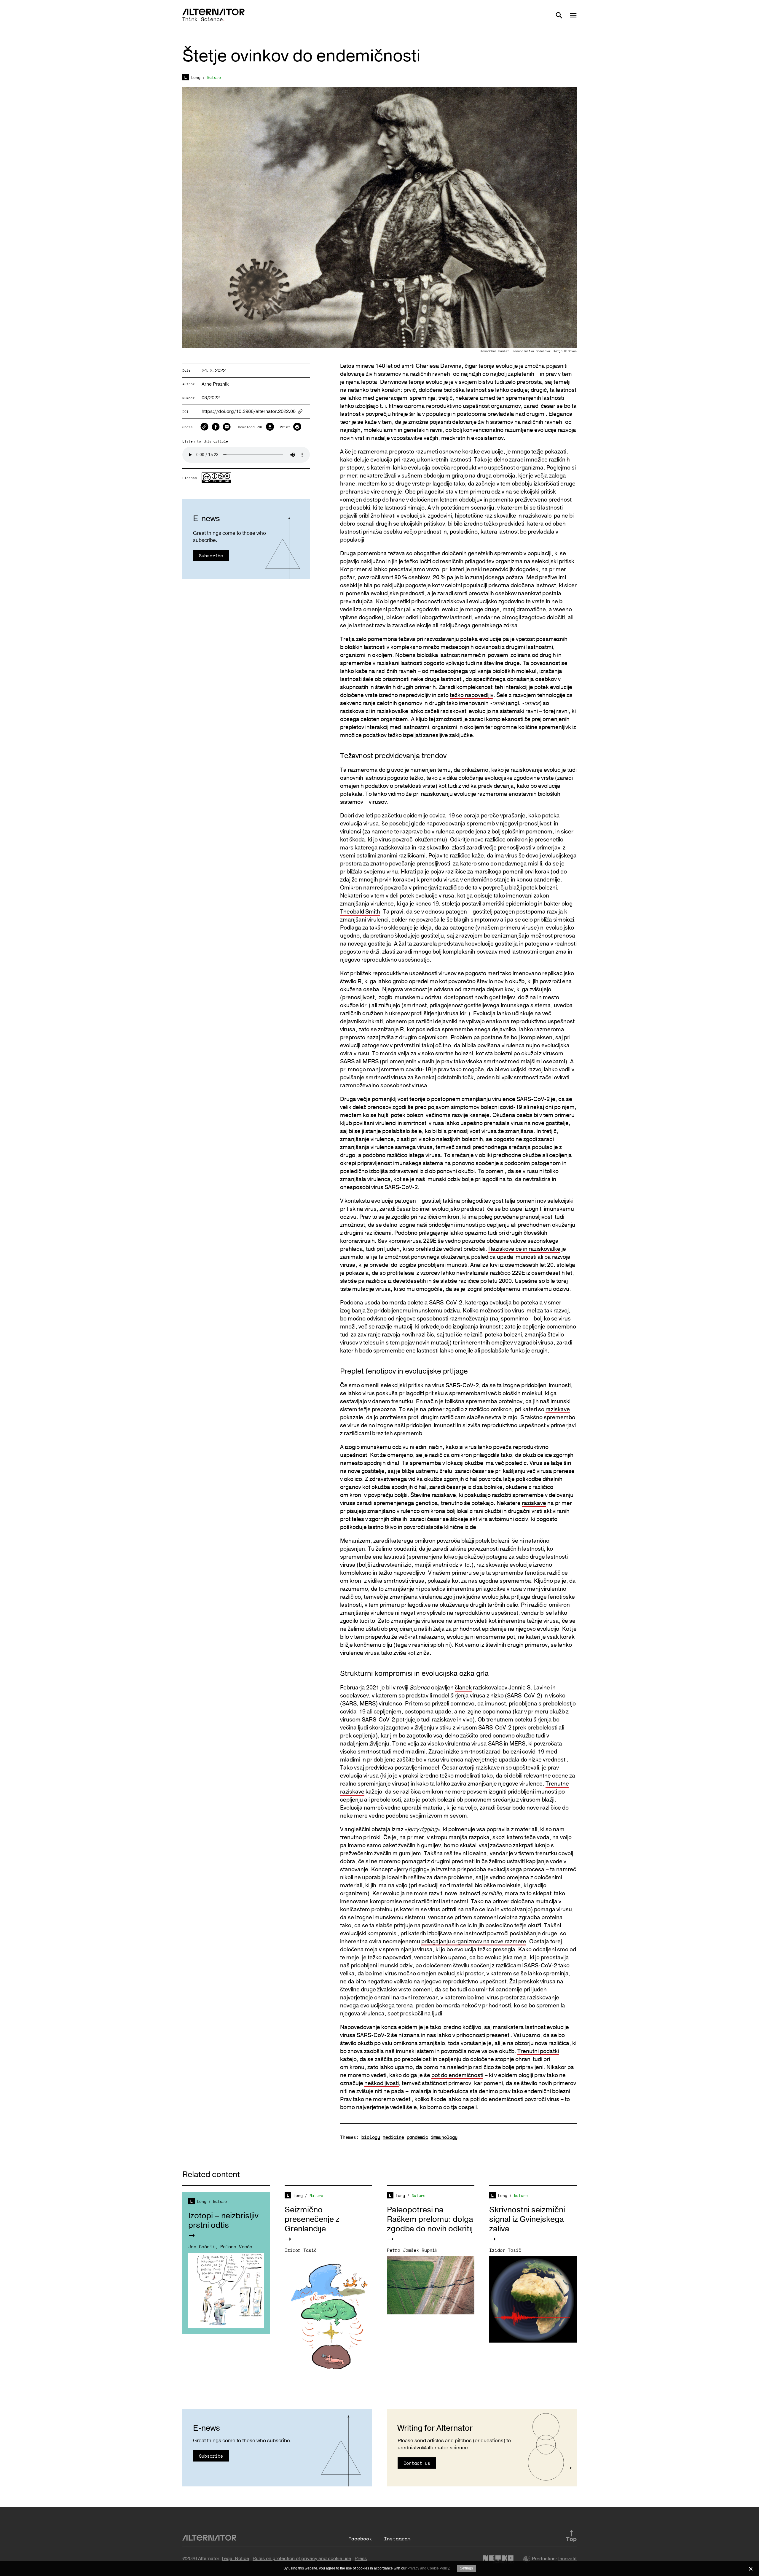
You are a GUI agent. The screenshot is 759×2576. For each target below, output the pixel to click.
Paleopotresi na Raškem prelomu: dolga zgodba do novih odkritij (430, 2219)
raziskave (558, 1409)
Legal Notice (235, 2559)
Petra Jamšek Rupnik (412, 2250)
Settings (466, 2568)
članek (463, 1688)
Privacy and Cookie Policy (428, 2568)
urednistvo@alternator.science (433, 2448)
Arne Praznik (215, 384)
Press (361, 2559)
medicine (393, 2137)
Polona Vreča (236, 2246)
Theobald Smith (360, 912)
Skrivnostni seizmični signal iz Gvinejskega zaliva (527, 2219)
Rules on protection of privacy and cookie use (302, 2559)
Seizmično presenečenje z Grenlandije (312, 2219)
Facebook (360, 2539)
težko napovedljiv (472, 695)
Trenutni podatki (538, 2051)
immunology (444, 2137)
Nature (214, 77)
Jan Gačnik (202, 2246)
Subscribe (211, 556)
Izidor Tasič (301, 2250)
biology (371, 2137)
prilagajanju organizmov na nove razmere (474, 1942)
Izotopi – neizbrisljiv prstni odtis (223, 2221)
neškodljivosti (382, 2083)
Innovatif (567, 2559)
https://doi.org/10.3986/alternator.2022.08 (249, 412)
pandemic (417, 2137)
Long (196, 77)
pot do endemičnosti (457, 2075)
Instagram (397, 2539)
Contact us (417, 2463)
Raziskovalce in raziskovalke (524, 1249)
